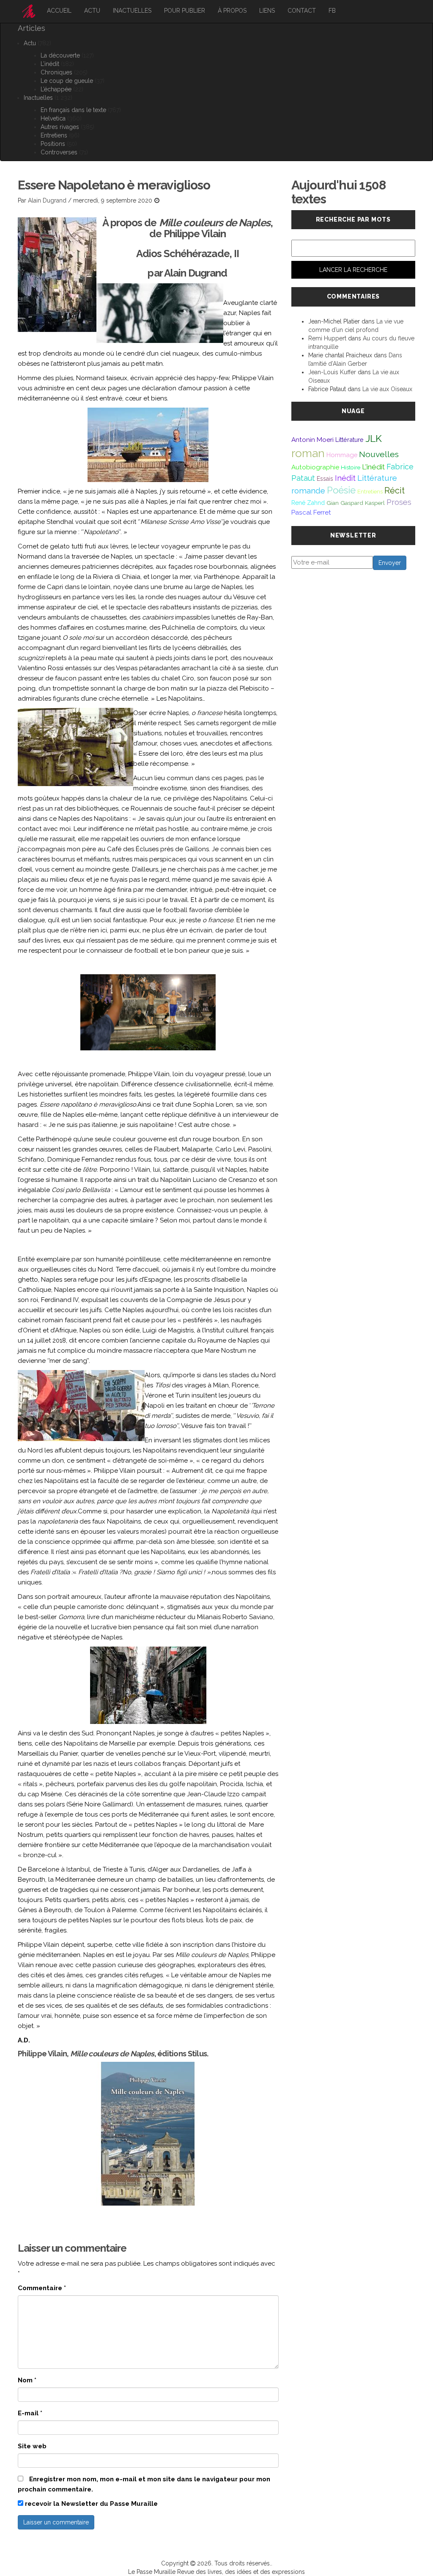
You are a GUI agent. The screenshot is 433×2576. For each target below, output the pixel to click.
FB (332, 11)
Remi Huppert (327, 338)
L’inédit (50, 64)
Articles (32, 28)
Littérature (349, 440)
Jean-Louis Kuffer (332, 372)
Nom (27, 2380)
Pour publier (185, 11)
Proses (399, 502)
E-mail (30, 2413)
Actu (92, 11)
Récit (395, 491)
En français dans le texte (73, 110)
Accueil (59, 11)
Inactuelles (132, 11)
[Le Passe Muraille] (29, 11)
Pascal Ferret (311, 512)
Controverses (59, 152)
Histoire (351, 467)
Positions (53, 144)
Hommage (342, 455)
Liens (267, 11)
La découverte (60, 55)
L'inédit (373, 467)
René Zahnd (308, 503)
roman (308, 453)
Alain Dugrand (47, 200)
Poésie (341, 490)
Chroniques (56, 72)
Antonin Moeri (312, 440)
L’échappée (56, 89)
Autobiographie (315, 467)
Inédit (345, 478)
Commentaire (42, 2288)
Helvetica (53, 118)
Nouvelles (379, 454)
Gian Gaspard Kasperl (356, 503)
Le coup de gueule (67, 81)
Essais (325, 479)
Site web (32, 2446)
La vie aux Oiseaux (387, 389)
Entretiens (54, 135)
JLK (374, 438)
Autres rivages (60, 127)
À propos (232, 11)
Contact (302, 11)
